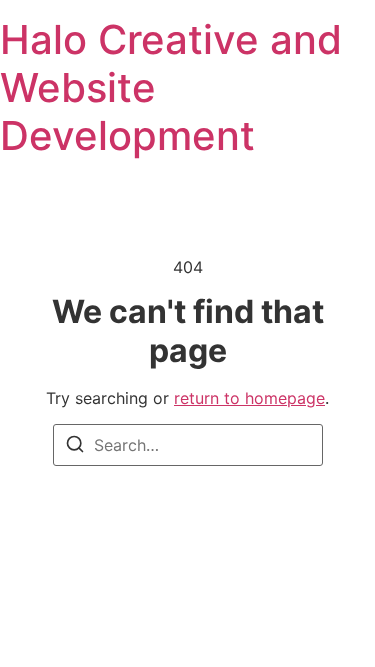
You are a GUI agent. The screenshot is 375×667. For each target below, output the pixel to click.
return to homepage (249, 398)
